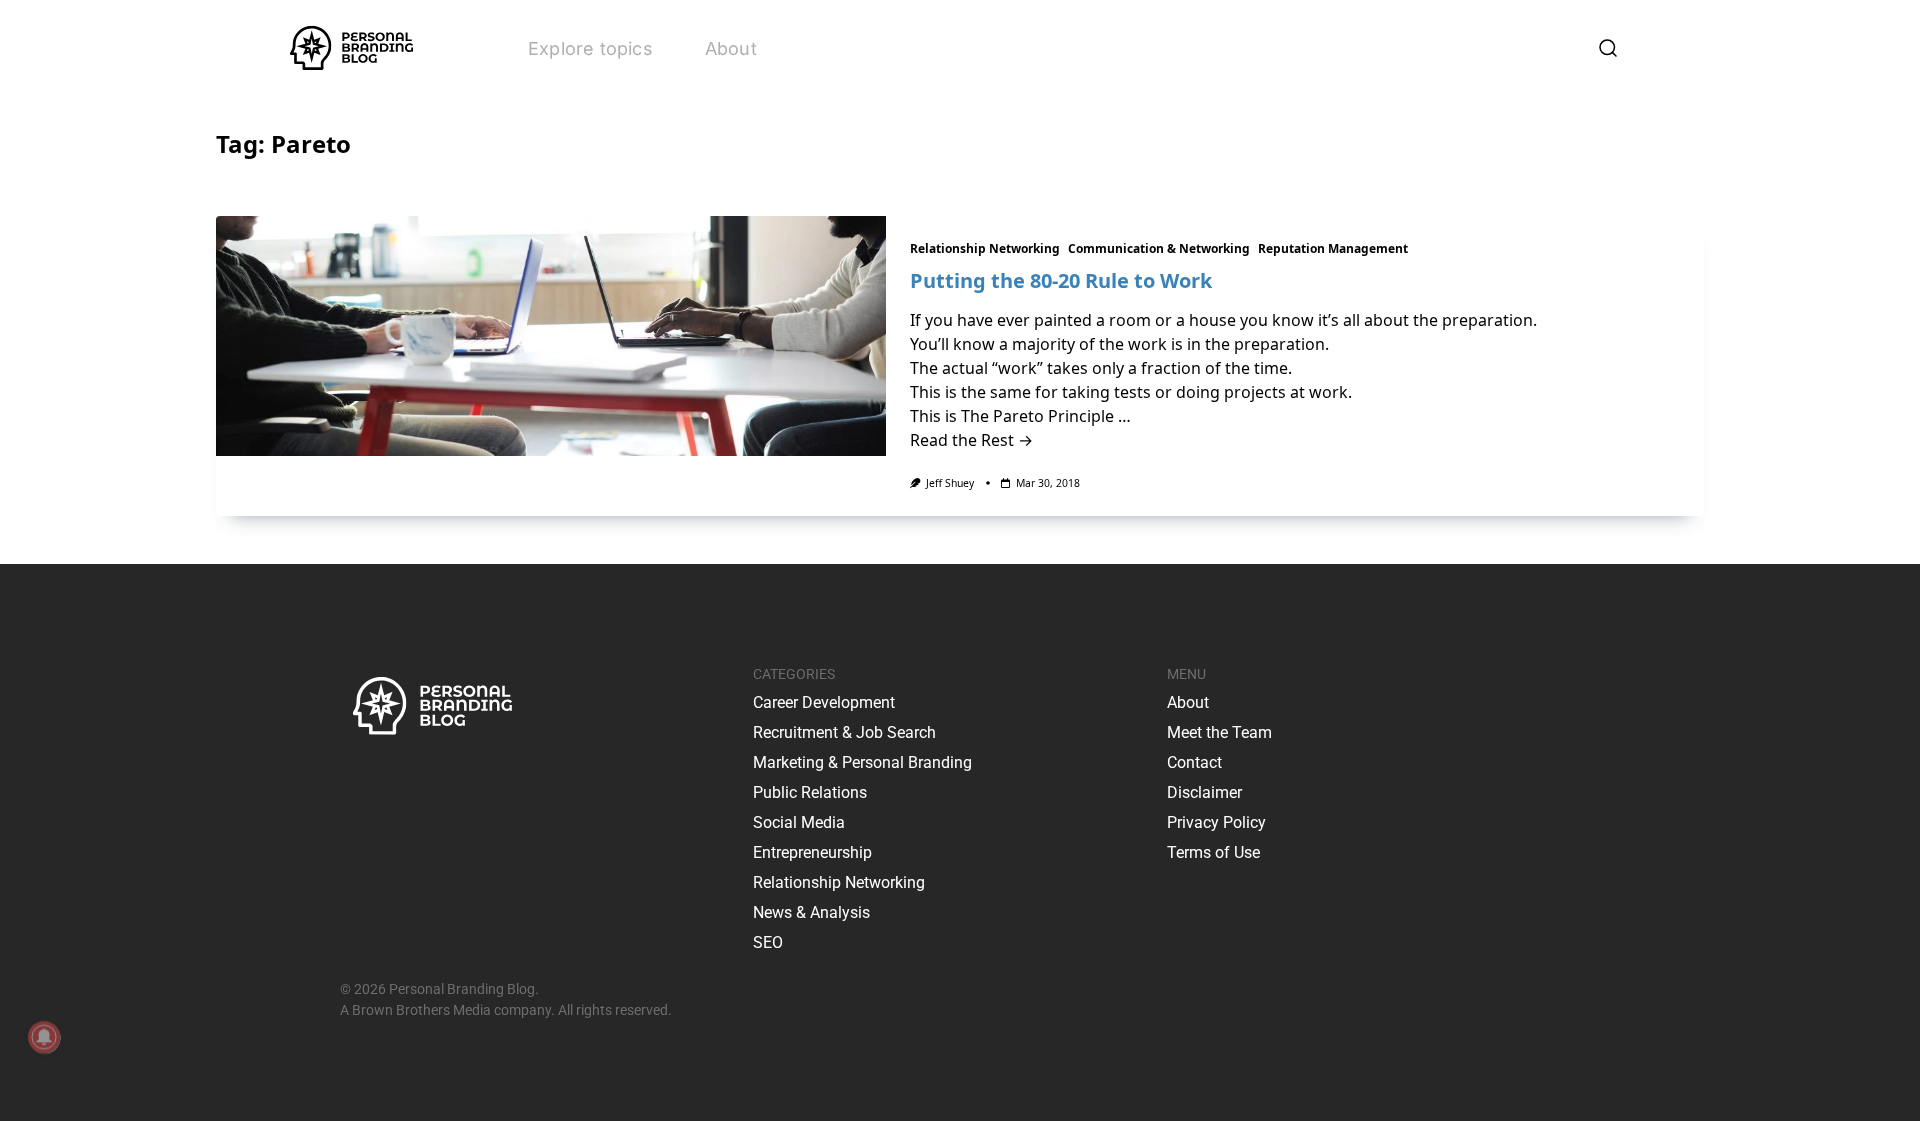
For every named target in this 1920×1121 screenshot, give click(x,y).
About (731, 48)
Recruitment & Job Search (844, 732)
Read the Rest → (971, 440)
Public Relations (810, 792)
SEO (768, 942)
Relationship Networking (985, 248)
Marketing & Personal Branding (862, 762)
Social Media (799, 822)
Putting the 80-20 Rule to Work (1061, 280)
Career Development (824, 702)
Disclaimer (1204, 792)
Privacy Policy (1216, 822)
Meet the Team (1219, 732)
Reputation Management (1333, 248)
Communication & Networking (1159, 248)
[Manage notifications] (44, 1037)
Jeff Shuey (950, 483)
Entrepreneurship (812, 852)
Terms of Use (1213, 852)
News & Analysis (811, 912)
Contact (1194, 762)
